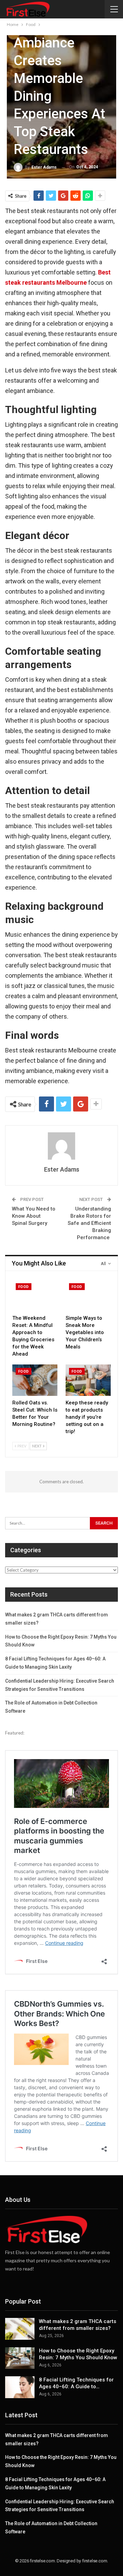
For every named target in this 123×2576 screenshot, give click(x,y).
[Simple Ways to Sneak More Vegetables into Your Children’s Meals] (88, 1296)
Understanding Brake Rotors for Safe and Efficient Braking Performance (89, 1223)
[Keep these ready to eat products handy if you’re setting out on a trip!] (88, 1380)
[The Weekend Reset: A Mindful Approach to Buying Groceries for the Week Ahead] (35, 1296)
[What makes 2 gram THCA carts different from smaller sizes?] (20, 2329)
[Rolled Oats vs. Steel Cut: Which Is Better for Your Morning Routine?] (35, 1380)
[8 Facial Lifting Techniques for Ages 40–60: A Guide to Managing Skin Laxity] (20, 2387)
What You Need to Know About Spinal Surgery (34, 1216)
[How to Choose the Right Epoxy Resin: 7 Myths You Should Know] (20, 2358)
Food (24, 1287)
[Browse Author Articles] (61, 1146)
